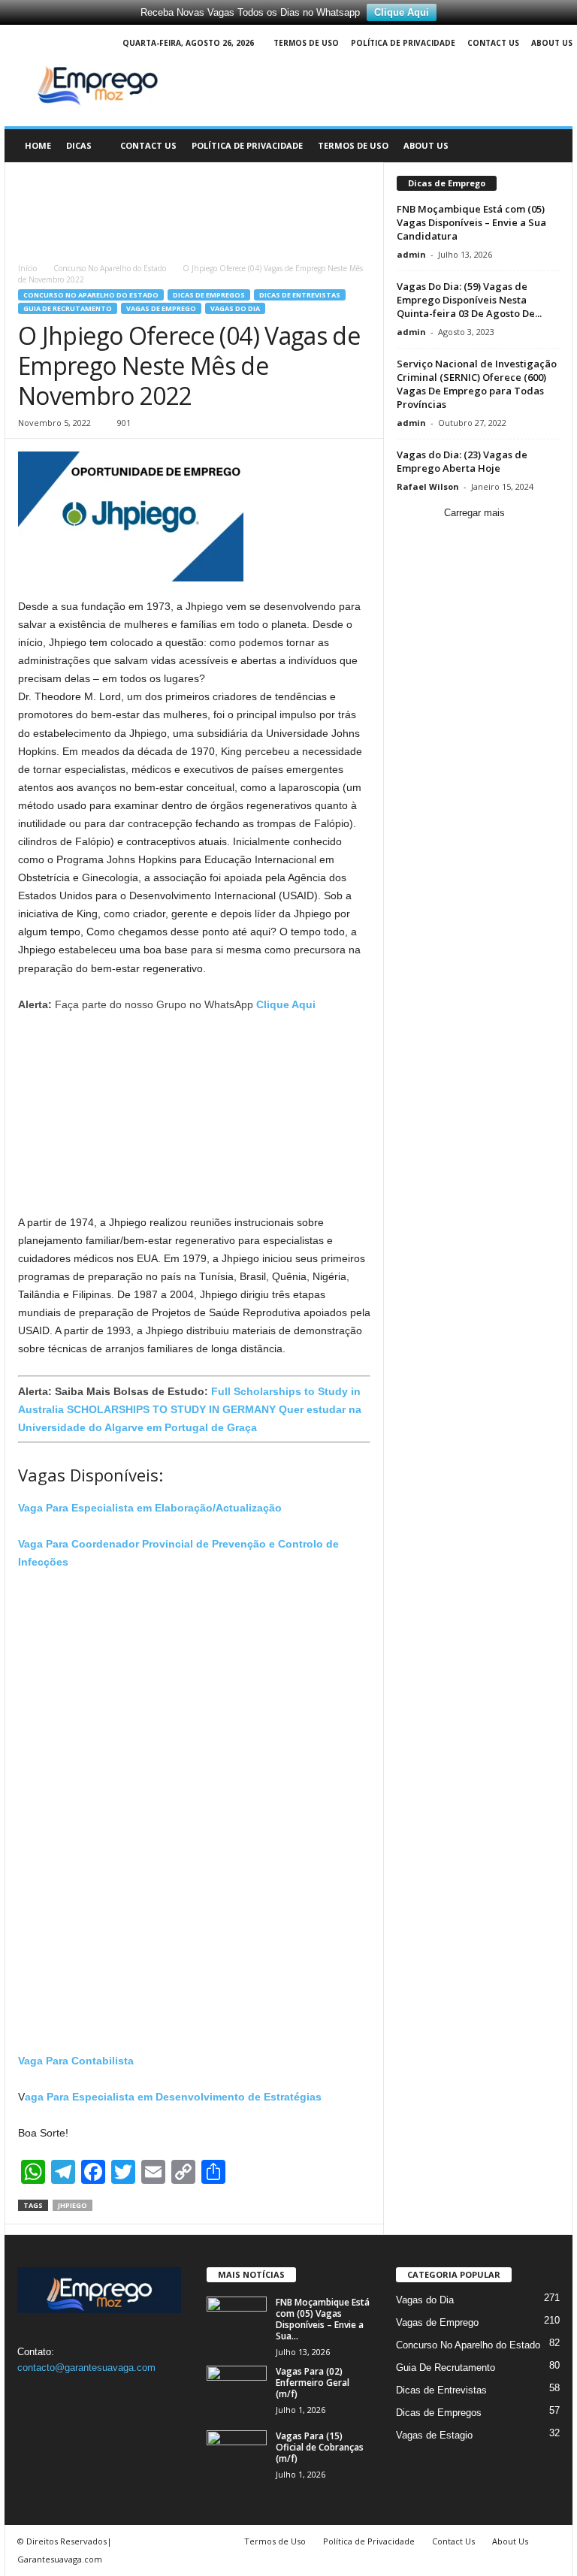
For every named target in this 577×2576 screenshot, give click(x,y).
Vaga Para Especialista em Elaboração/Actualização (150, 1508)
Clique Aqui (402, 12)
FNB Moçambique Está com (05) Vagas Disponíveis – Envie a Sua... (323, 2319)
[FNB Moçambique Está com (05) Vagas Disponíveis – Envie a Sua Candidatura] (237, 2319)
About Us (552, 43)
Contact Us (493, 43)
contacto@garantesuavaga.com (86, 2368)
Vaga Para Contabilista (76, 2061)
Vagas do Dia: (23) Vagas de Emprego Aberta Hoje (462, 461)
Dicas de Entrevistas (300, 295)
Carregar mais (474, 513)
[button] (550, 146)
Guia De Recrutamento (68, 308)
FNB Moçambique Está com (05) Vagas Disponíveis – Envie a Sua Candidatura (471, 222)
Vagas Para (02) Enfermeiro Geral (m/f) (313, 2383)
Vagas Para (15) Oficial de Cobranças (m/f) (320, 2447)
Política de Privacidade (403, 43)
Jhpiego (73, 2205)
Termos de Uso (306, 43)
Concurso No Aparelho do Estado (110, 268)
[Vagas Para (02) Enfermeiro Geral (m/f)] (237, 2388)
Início (27, 268)
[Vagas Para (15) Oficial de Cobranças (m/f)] (237, 2453)
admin (411, 254)
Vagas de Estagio (434, 2435)
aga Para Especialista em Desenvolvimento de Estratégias (173, 2097)
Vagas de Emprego (161, 308)
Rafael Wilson (428, 486)
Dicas (79, 145)
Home (38, 145)
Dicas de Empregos (209, 295)
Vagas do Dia (235, 308)
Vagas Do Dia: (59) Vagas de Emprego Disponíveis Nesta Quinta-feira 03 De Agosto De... (469, 300)
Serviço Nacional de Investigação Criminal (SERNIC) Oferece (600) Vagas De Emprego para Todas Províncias (477, 384)
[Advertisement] (195, 206)
